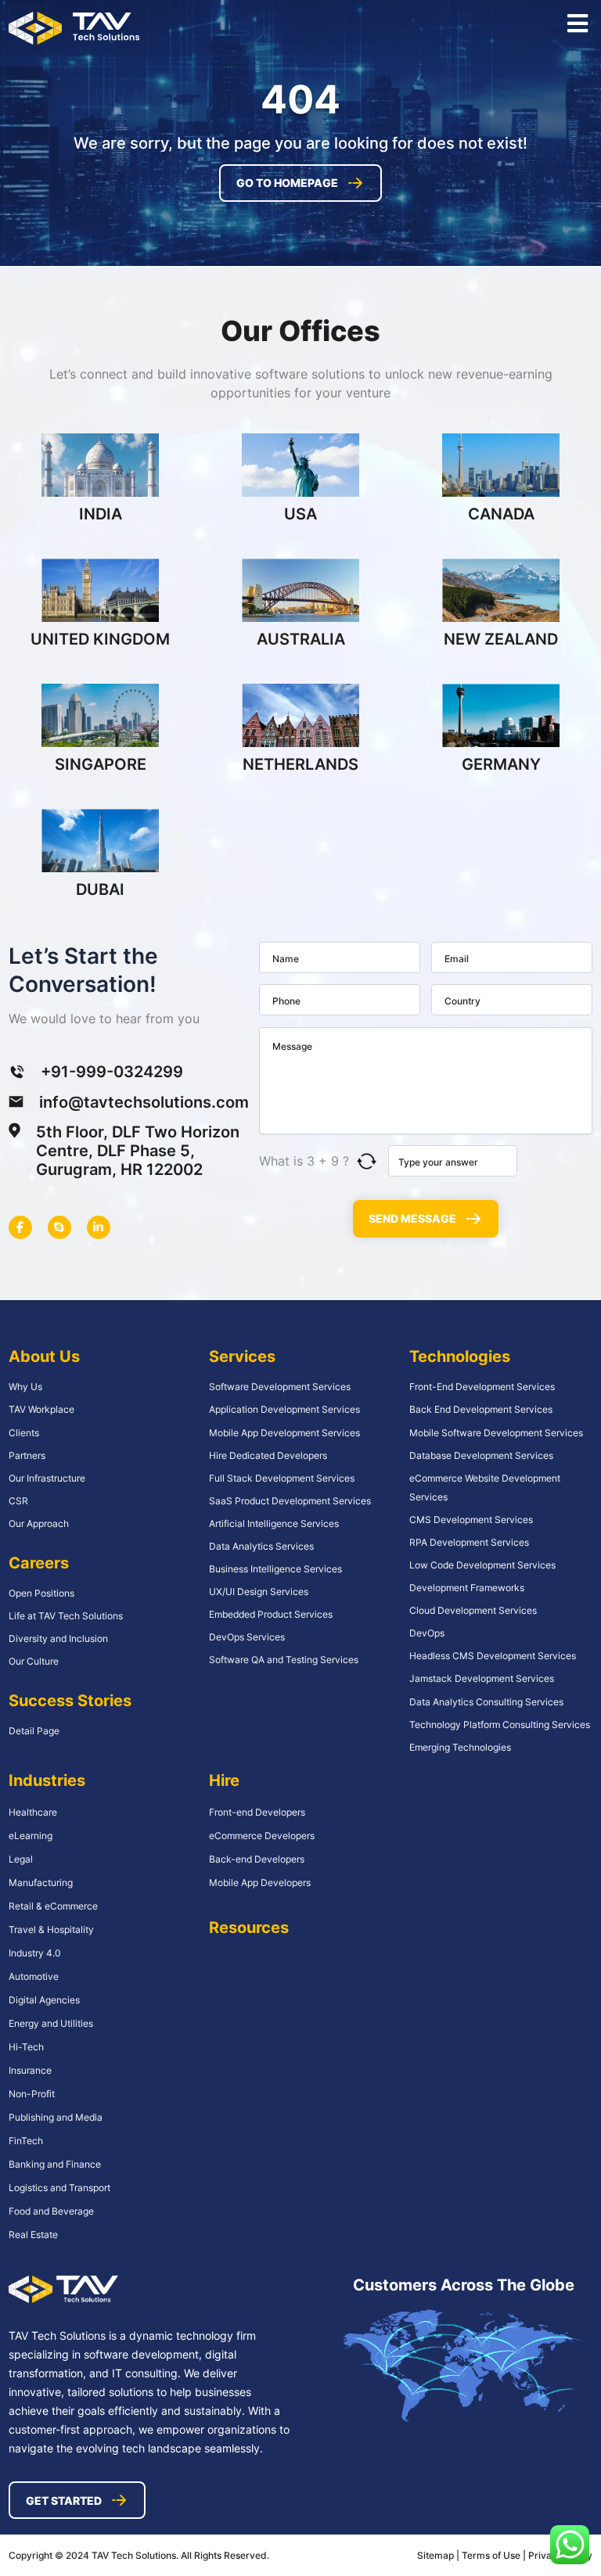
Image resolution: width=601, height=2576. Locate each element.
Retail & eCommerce (53, 1906)
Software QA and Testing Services (284, 1660)
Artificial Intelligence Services (274, 1523)
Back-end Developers (257, 1859)
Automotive (34, 1976)
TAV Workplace (41, 1409)
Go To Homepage (287, 183)
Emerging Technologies (460, 1747)
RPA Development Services (469, 1542)
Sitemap (435, 2555)
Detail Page (34, 1731)
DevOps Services (247, 1637)
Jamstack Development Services (482, 1678)
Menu (577, 23)
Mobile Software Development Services (496, 1433)
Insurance (30, 2070)
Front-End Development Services (482, 1387)
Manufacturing (41, 1883)
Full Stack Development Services (282, 1478)
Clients (24, 1433)
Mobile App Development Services (284, 1433)
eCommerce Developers (262, 1836)
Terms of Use (492, 2555)
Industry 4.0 (35, 1953)
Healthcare (33, 1812)
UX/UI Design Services (259, 1592)
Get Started (64, 2501)
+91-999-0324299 (112, 1072)
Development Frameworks (467, 1588)
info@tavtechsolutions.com (144, 1102)
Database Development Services (481, 1455)
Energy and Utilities (51, 2023)
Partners (27, 1455)
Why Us (25, 1387)
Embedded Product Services (271, 1614)
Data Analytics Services (261, 1546)
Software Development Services (280, 1387)
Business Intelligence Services (275, 1569)
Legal (21, 1859)
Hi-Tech (26, 2047)
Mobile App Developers (260, 1883)
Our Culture (34, 1661)
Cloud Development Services (473, 1610)
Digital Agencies (44, 2000)
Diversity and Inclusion (58, 1638)
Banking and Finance (55, 2164)
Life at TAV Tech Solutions (66, 1616)
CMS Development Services (471, 1520)
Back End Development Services (481, 1409)
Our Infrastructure (47, 1478)
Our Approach (39, 1523)
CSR (18, 1501)
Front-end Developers (257, 1812)
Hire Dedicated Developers (268, 1455)
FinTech (26, 2141)
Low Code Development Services (482, 1565)
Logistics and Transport (59, 2188)
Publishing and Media (56, 2117)
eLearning (31, 1836)
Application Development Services (284, 1409)
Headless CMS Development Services (493, 1656)
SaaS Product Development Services (290, 1501)
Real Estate (33, 2235)
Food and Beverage (51, 2211)
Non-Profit (32, 2094)
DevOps (427, 1633)
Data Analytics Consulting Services (486, 1702)
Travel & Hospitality (51, 1929)
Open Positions (41, 1593)
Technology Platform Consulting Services (500, 1725)
